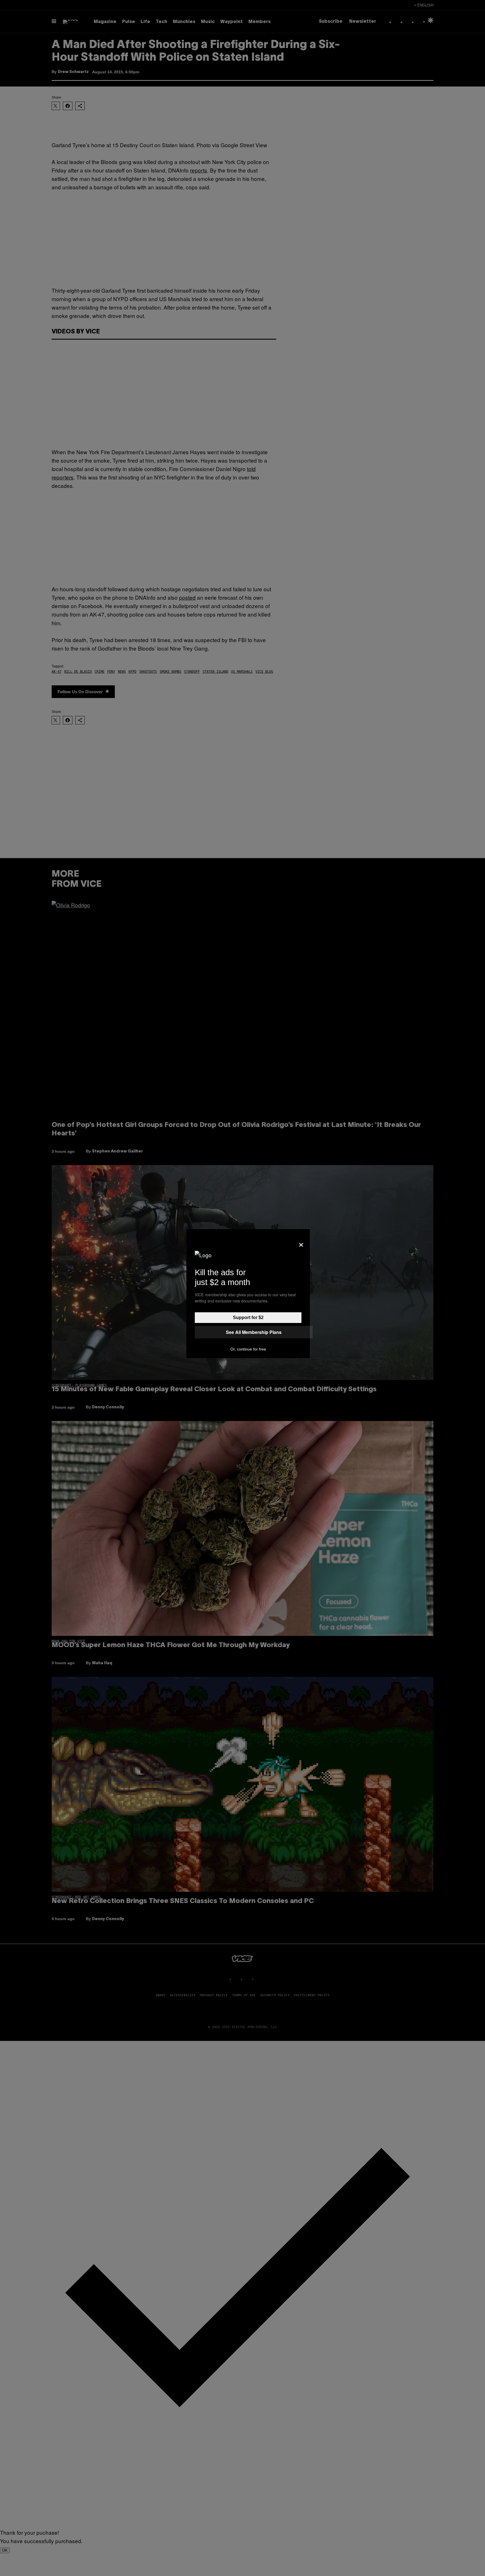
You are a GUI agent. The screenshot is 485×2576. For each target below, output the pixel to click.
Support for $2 (248, 1317)
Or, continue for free (248, 1349)
